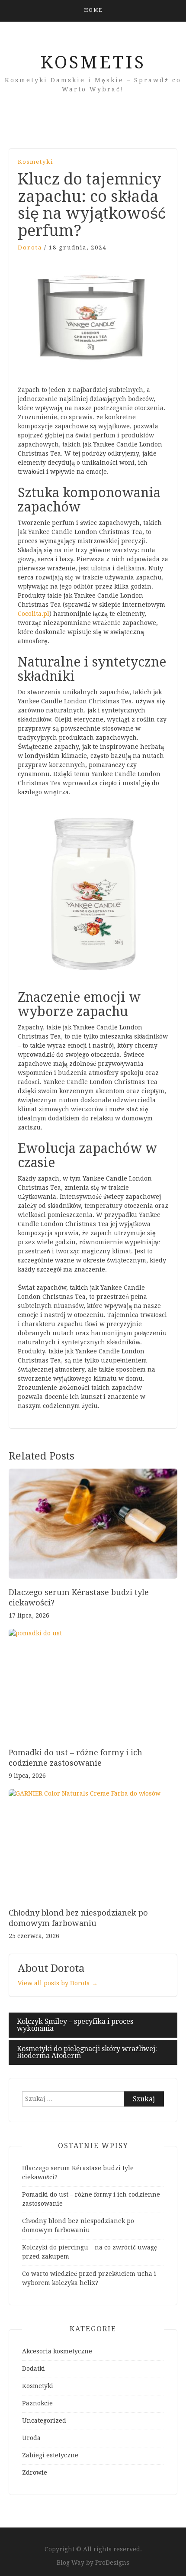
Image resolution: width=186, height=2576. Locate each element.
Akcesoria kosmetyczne (57, 2351)
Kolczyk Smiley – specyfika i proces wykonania (75, 2025)
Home (93, 10)
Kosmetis (93, 63)
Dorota (30, 248)
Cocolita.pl (34, 614)
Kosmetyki (35, 162)
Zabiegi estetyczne (50, 2455)
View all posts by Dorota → (58, 1983)
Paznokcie (37, 2403)
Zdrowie (35, 2472)
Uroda (31, 2438)
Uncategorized (44, 2421)
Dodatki (34, 2369)
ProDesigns (112, 2563)
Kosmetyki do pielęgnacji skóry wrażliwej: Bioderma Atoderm (87, 2052)
